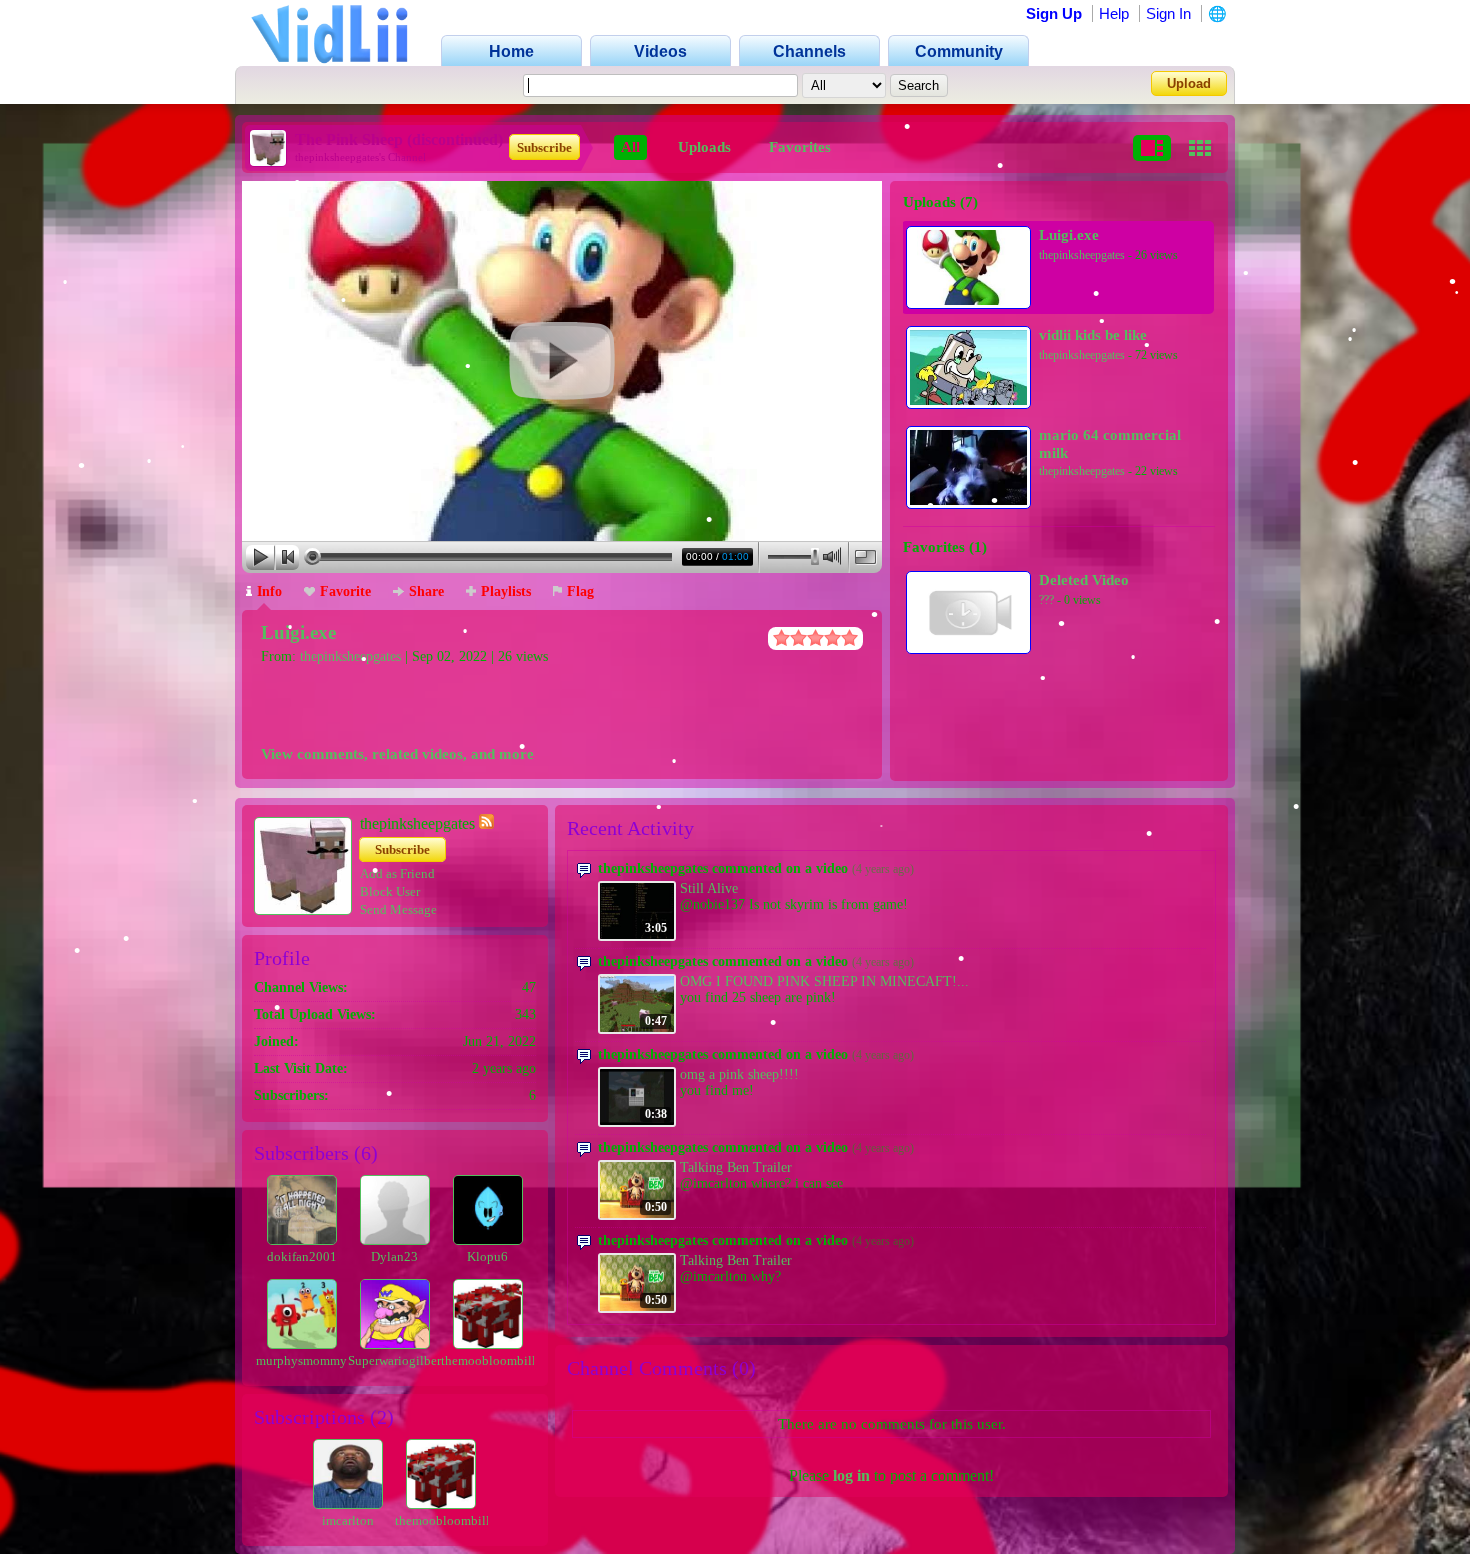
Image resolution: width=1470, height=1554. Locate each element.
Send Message (398, 909)
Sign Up (1054, 13)
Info (269, 591)
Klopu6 (487, 1256)
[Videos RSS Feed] (486, 823)
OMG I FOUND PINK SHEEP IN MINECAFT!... (824, 981)
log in (851, 1475)
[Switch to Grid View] (1200, 148)
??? (1046, 600)
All (630, 147)
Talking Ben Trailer (736, 1167)
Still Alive (709, 888)
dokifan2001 (302, 1256)
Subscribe (544, 147)
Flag (580, 591)
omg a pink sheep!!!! (739, 1074)
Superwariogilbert (396, 1360)
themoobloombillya (495, 1360)
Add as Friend (397, 873)
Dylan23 (394, 1256)
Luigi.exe (298, 633)
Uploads (704, 147)
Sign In (1168, 13)
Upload (1189, 83)
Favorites (800, 147)
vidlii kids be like (1093, 335)
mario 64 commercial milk (1110, 444)
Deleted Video (1084, 580)
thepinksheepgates (350, 656)
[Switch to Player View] (1152, 148)
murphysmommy (301, 1360)
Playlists (506, 591)
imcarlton (348, 1520)
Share (426, 591)
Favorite (345, 591)
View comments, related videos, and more (397, 754)
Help (1114, 13)
